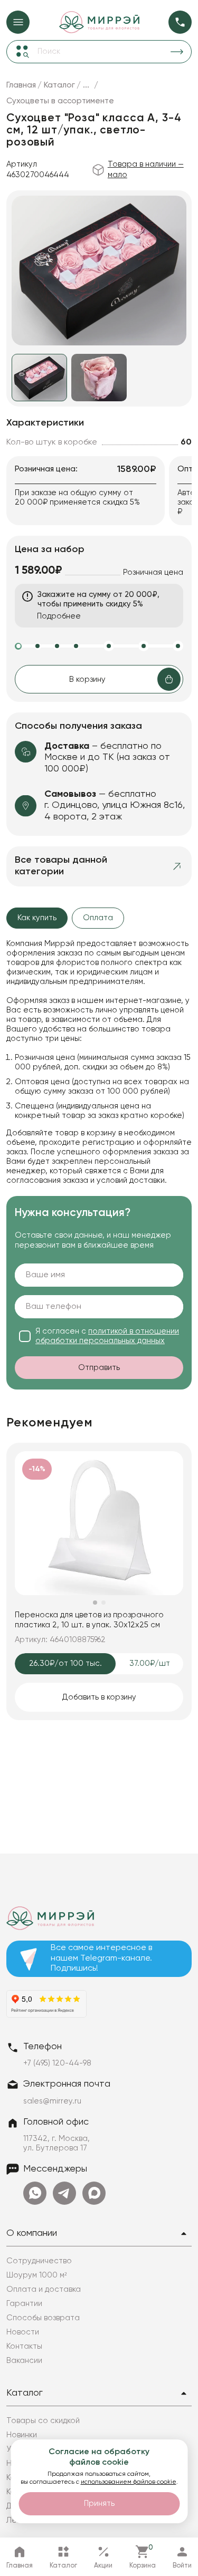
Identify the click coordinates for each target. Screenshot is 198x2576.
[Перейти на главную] (99, 22)
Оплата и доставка (44, 2289)
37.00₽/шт (156, 1663)
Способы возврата (43, 2318)
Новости (23, 2332)
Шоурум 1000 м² (37, 2275)
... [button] (86, 85)
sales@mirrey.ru (52, 2101)
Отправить (99, 1368)
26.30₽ (65, 1663)
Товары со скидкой (43, 2421)
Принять (99, 2503)
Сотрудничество (39, 2261)
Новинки (22, 2435)
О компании (32, 2233)
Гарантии (24, 2304)
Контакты (24, 2346)
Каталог (25, 2393)
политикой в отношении (107, 1336)
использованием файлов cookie (129, 2482)
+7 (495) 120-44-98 (57, 2063)
